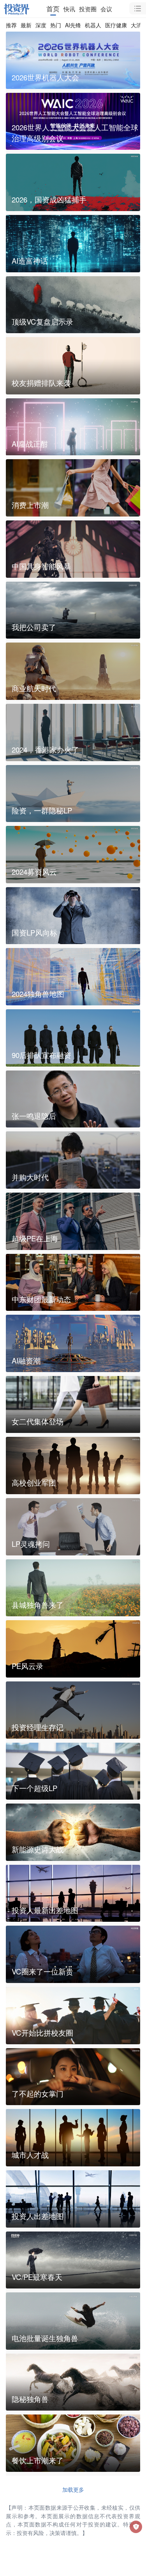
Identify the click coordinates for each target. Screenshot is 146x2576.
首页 (53, 9)
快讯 (69, 9)
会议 (106, 9)
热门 (56, 25)
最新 (26, 25)
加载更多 (73, 2489)
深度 (41, 25)
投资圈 (88, 9)
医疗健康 (116, 25)
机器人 (93, 25)
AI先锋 (73, 25)
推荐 (11, 25)
